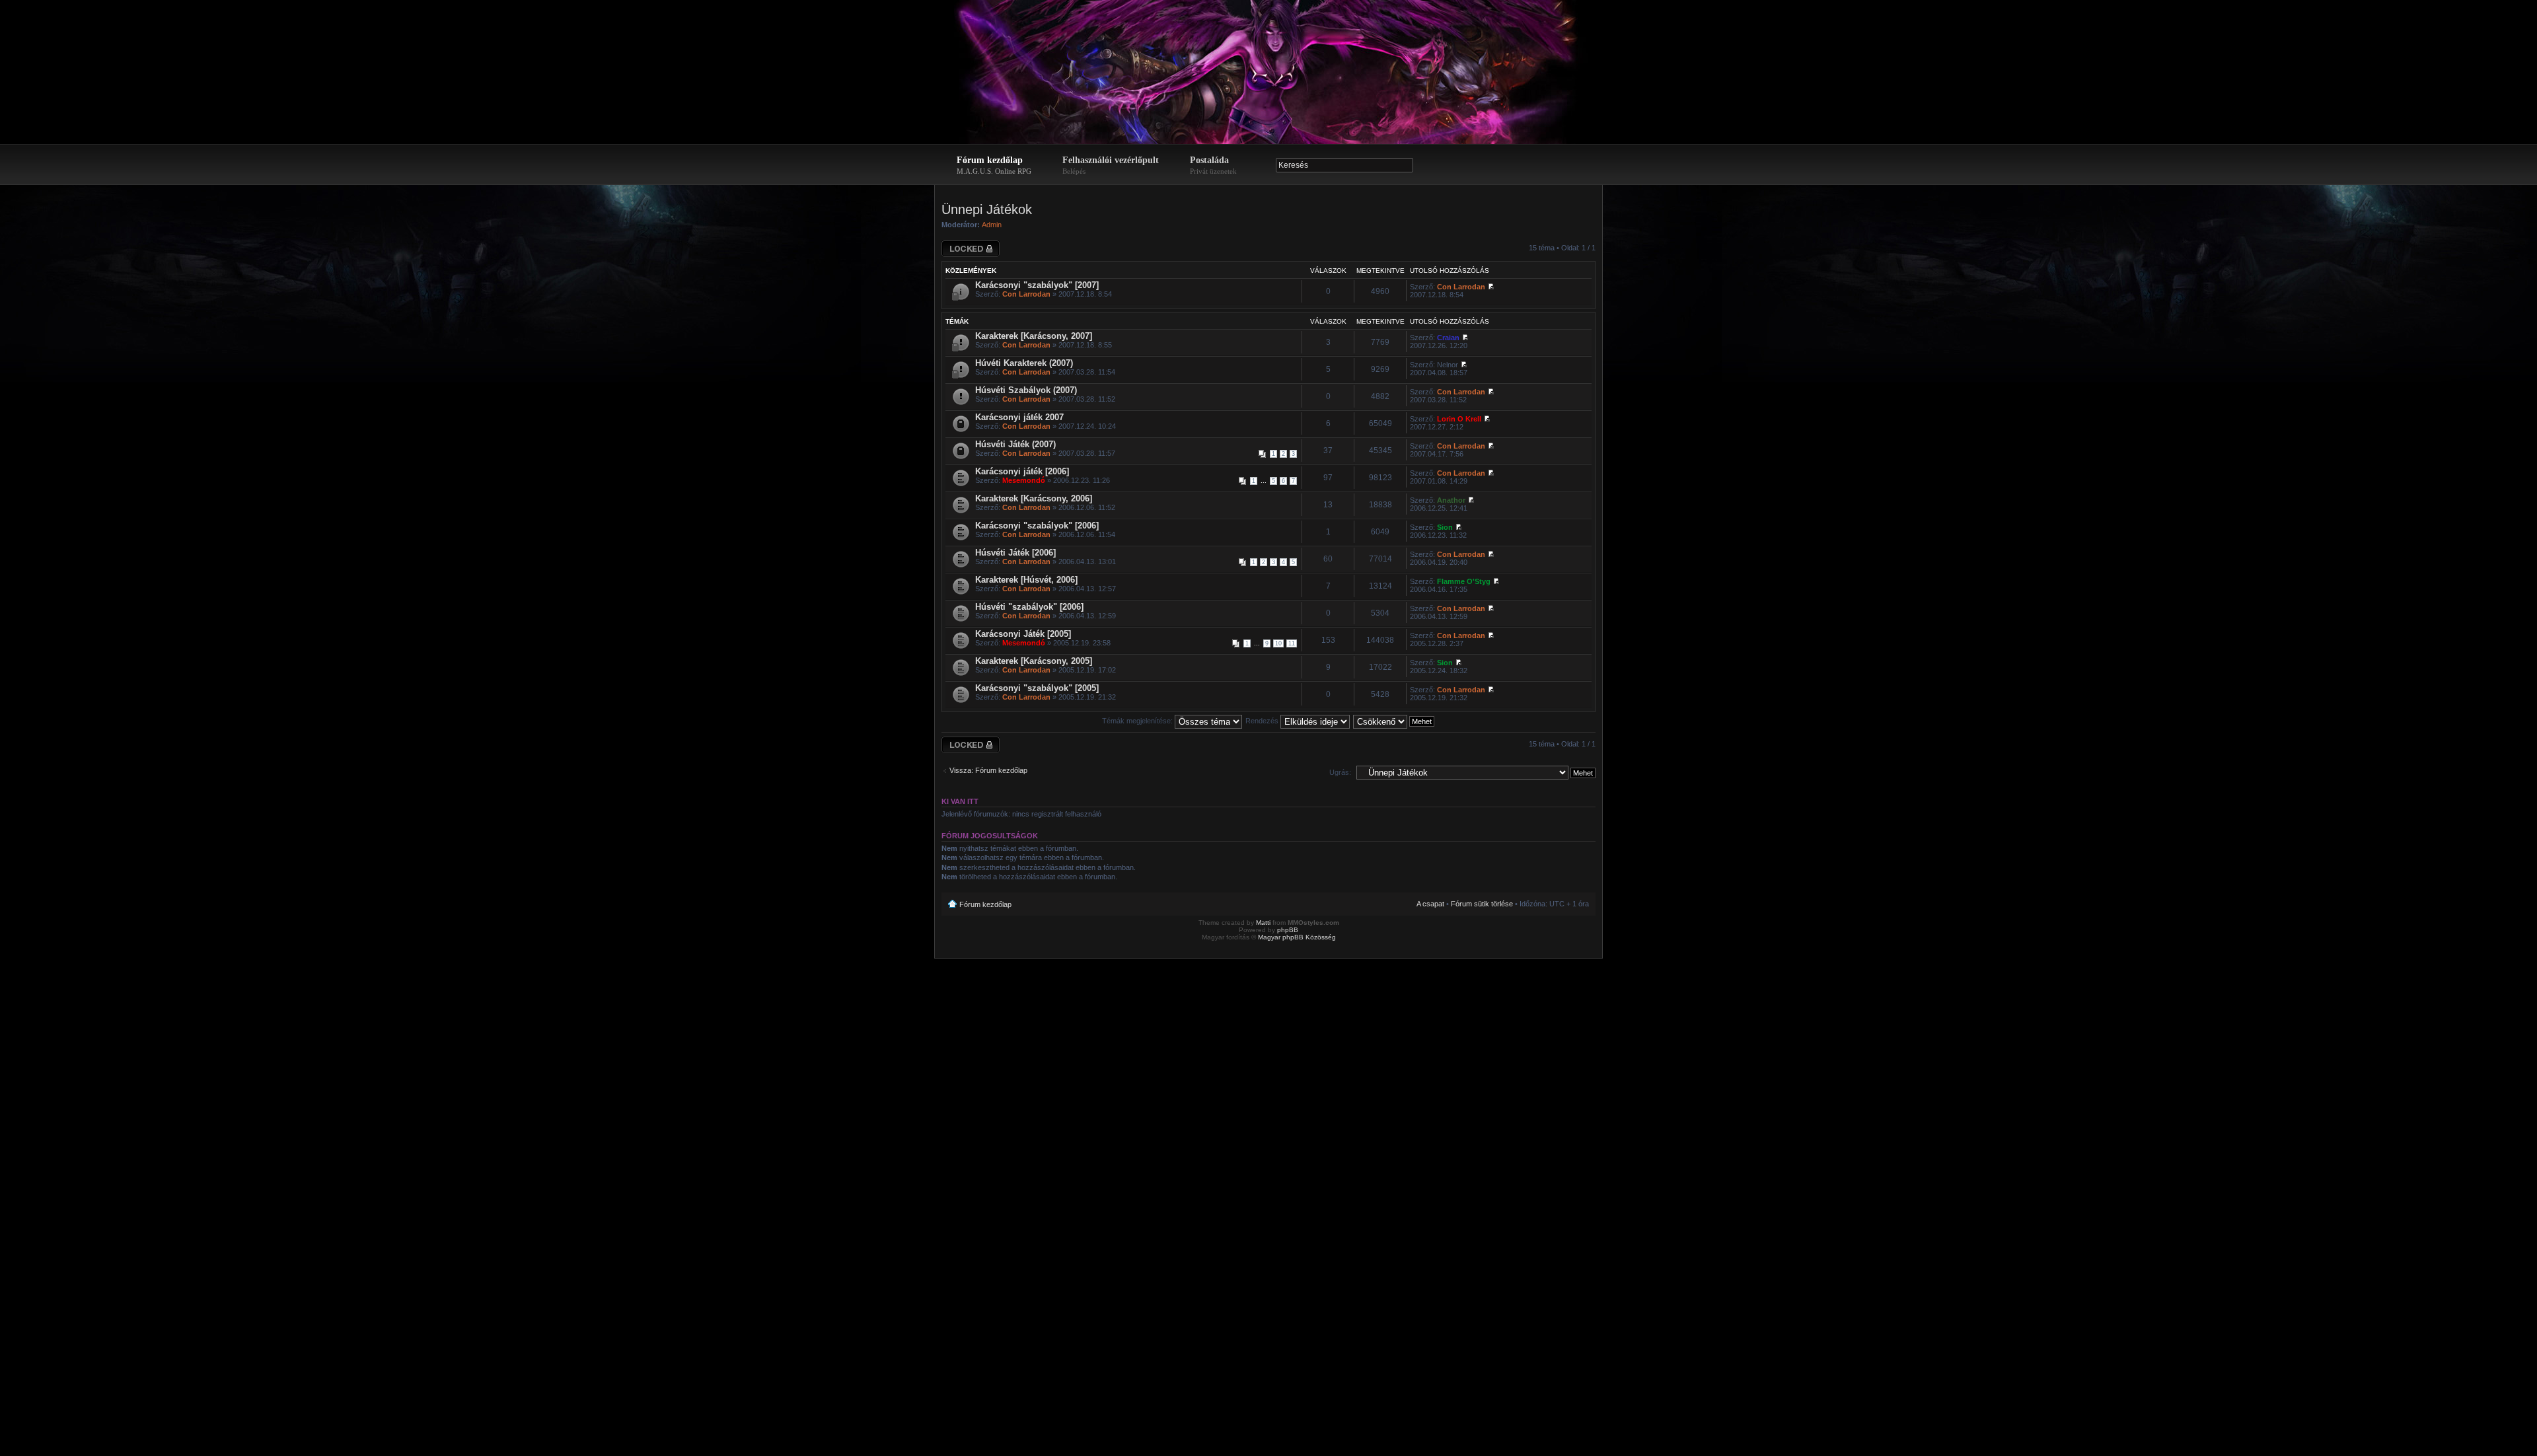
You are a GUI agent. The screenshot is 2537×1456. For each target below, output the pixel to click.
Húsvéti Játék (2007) (1015, 444)
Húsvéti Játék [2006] (1015, 553)
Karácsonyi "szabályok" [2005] (1037, 688)
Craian (1448, 338)
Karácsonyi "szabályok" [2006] (1037, 526)
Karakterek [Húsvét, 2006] (1026, 580)
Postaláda (1213, 165)
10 (1278, 643)
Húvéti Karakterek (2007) (1024, 363)
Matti (1263, 923)
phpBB (1288, 930)
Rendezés (1263, 721)
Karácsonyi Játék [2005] (1023, 634)
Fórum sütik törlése (1482, 904)
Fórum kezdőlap (994, 165)
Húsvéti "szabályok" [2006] (1029, 607)
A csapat (1430, 904)
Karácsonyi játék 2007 (1019, 417)
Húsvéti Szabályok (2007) (1026, 390)
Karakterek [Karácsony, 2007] (1034, 336)
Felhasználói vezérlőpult (1111, 165)
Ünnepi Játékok (987, 209)
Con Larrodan (1026, 294)
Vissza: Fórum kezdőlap (988, 770)
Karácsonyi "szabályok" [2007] (1037, 285)
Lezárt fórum (962, 244)
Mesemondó (1024, 480)
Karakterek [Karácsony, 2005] (1034, 661)
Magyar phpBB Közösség (1297, 937)
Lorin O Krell (1459, 419)
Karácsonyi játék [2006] (1022, 471)
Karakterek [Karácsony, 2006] (1034, 498)
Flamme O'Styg (1464, 581)
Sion (1445, 527)
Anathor (1451, 500)
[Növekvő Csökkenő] (1394, 721)
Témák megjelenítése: (1138, 721)
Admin (992, 225)
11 (1292, 643)
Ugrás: (1340, 772)
